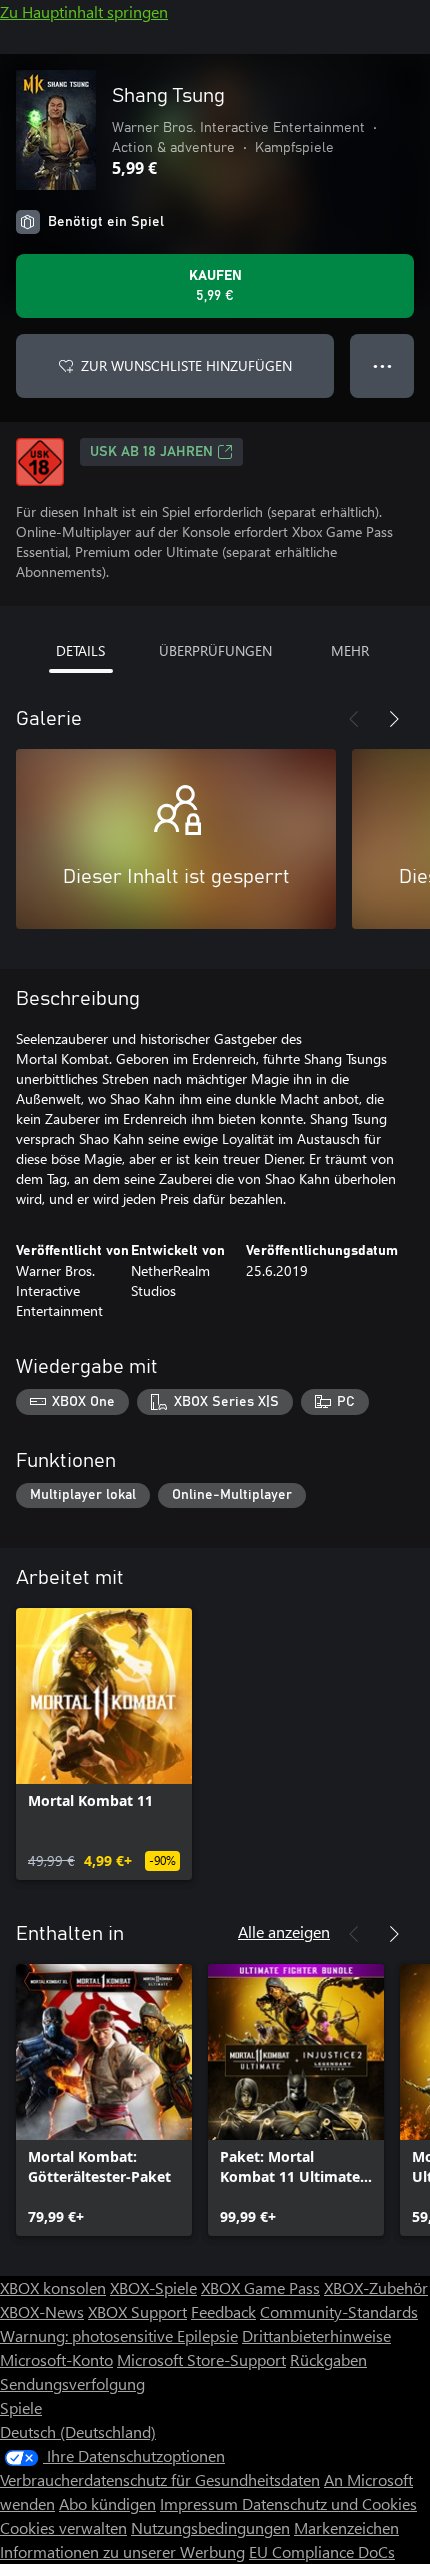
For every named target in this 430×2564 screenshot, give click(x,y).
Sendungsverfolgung (72, 2383)
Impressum (201, 2503)
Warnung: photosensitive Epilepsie (119, 2335)
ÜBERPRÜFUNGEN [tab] (215, 650)
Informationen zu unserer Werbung (122, 2551)
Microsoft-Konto (56, 2359)
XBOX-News (42, 2311)
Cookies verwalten (63, 2527)
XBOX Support (137, 2311)
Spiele (21, 2407)
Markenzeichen (346, 2527)
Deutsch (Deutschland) (78, 2431)
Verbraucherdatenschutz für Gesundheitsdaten (160, 2479)
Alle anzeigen (284, 1931)
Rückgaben (328, 2359)
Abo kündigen (107, 2503)
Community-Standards (339, 2311)
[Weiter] (394, 719)
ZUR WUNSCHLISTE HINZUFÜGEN (186, 365)
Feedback (223, 2311)
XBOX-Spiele (153, 2287)
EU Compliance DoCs (322, 2551)
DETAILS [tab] (80, 650)
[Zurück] (354, 719)
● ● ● (382, 365)
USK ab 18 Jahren (151, 452)
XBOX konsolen (53, 2287)
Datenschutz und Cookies (329, 2503)
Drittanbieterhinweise (316, 2335)
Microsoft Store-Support (201, 2359)
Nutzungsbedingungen (210, 2527)
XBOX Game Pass (260, 2287)
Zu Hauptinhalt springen (84, 11)
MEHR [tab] (350, 650)
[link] (104, 1744)
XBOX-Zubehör (376, 2287)
